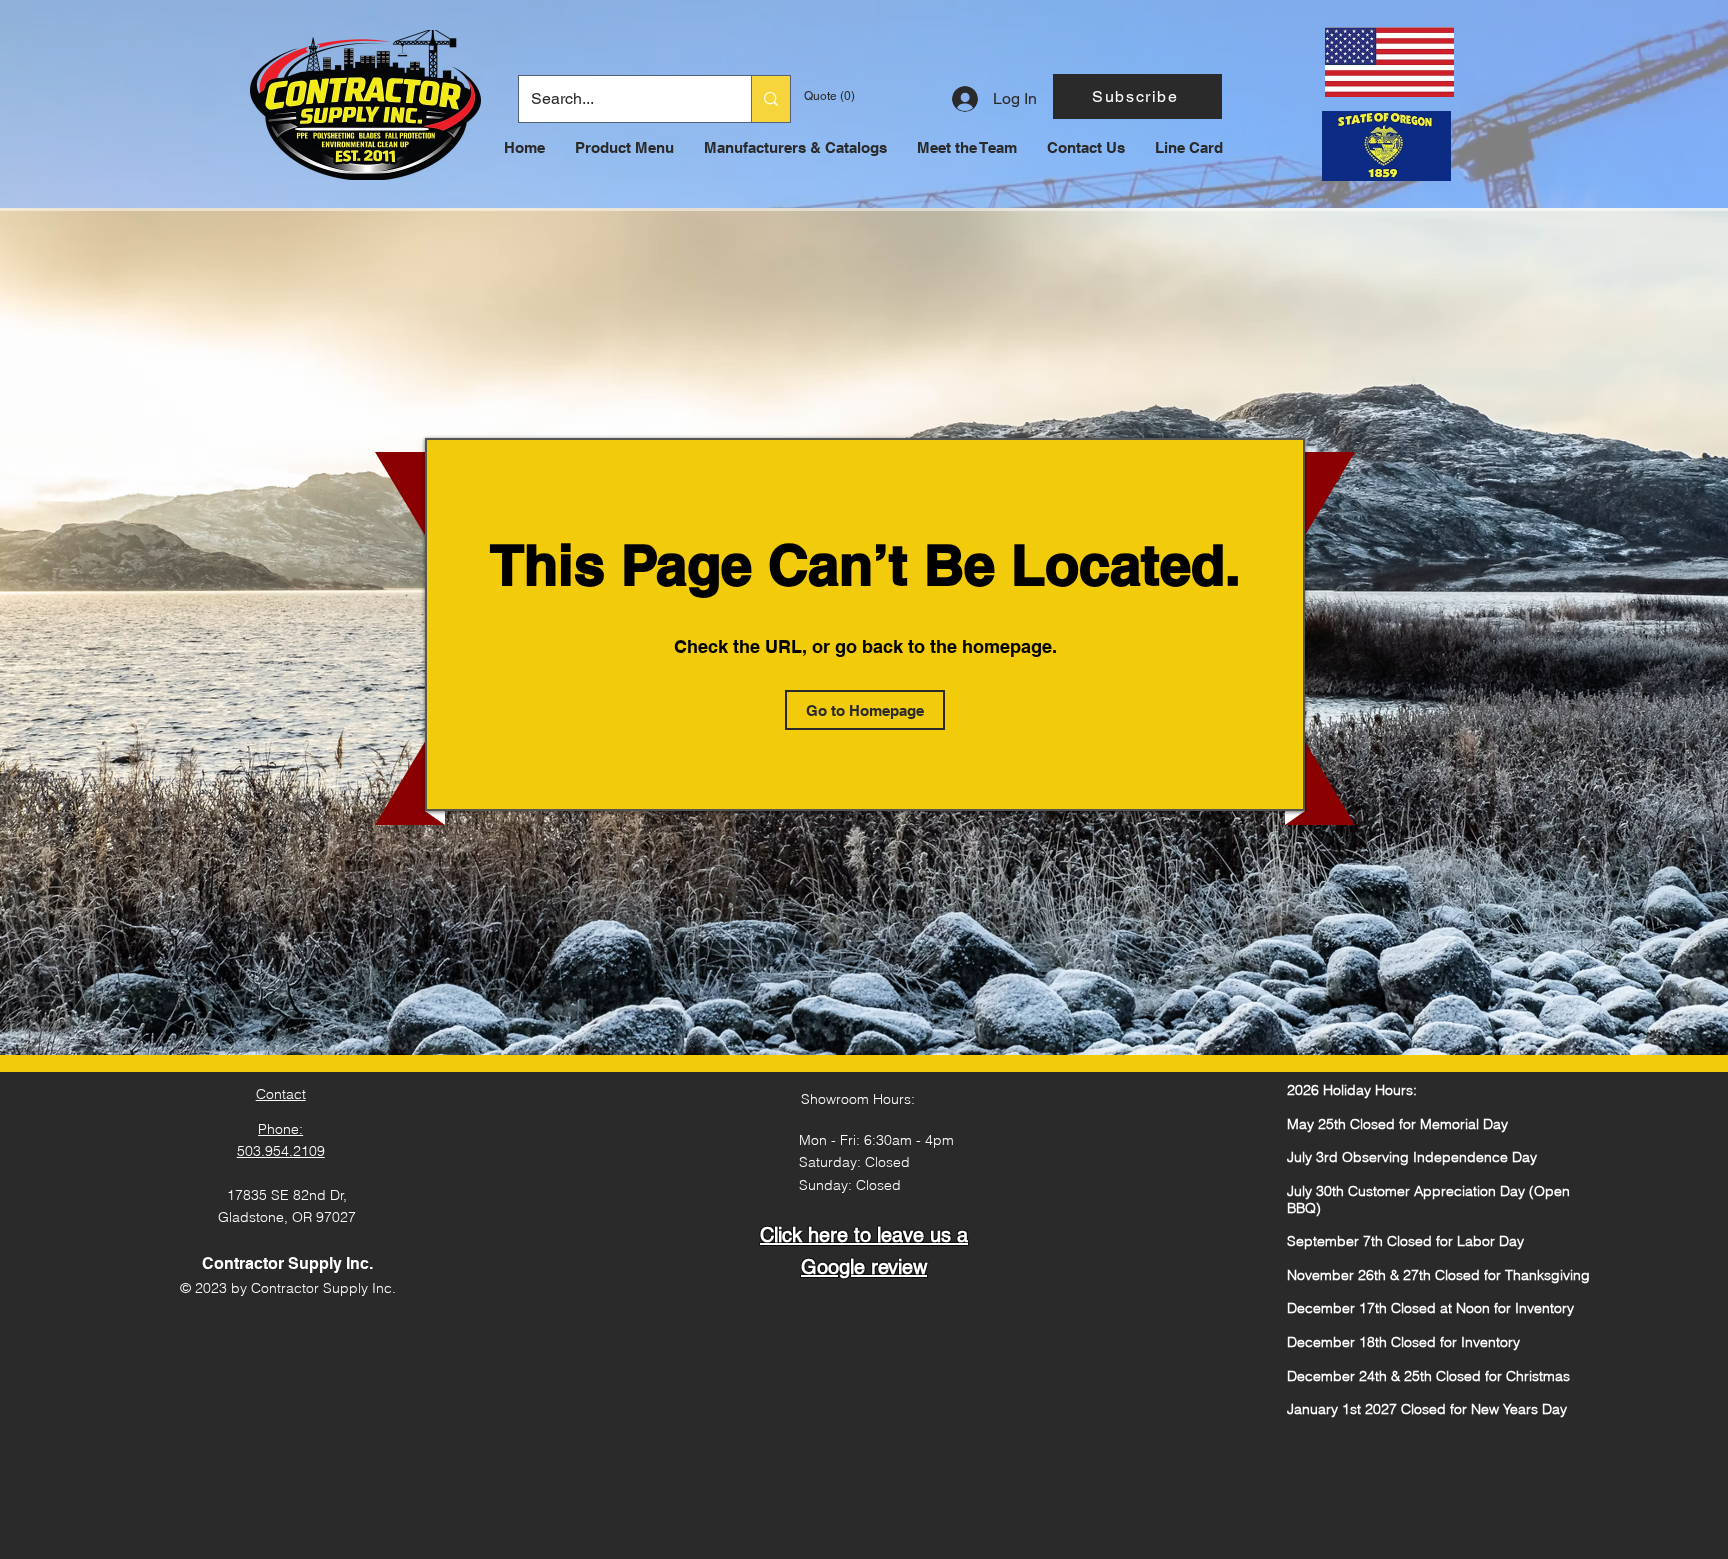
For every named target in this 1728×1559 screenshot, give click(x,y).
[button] (1137, 96)
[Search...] (770, 99)
